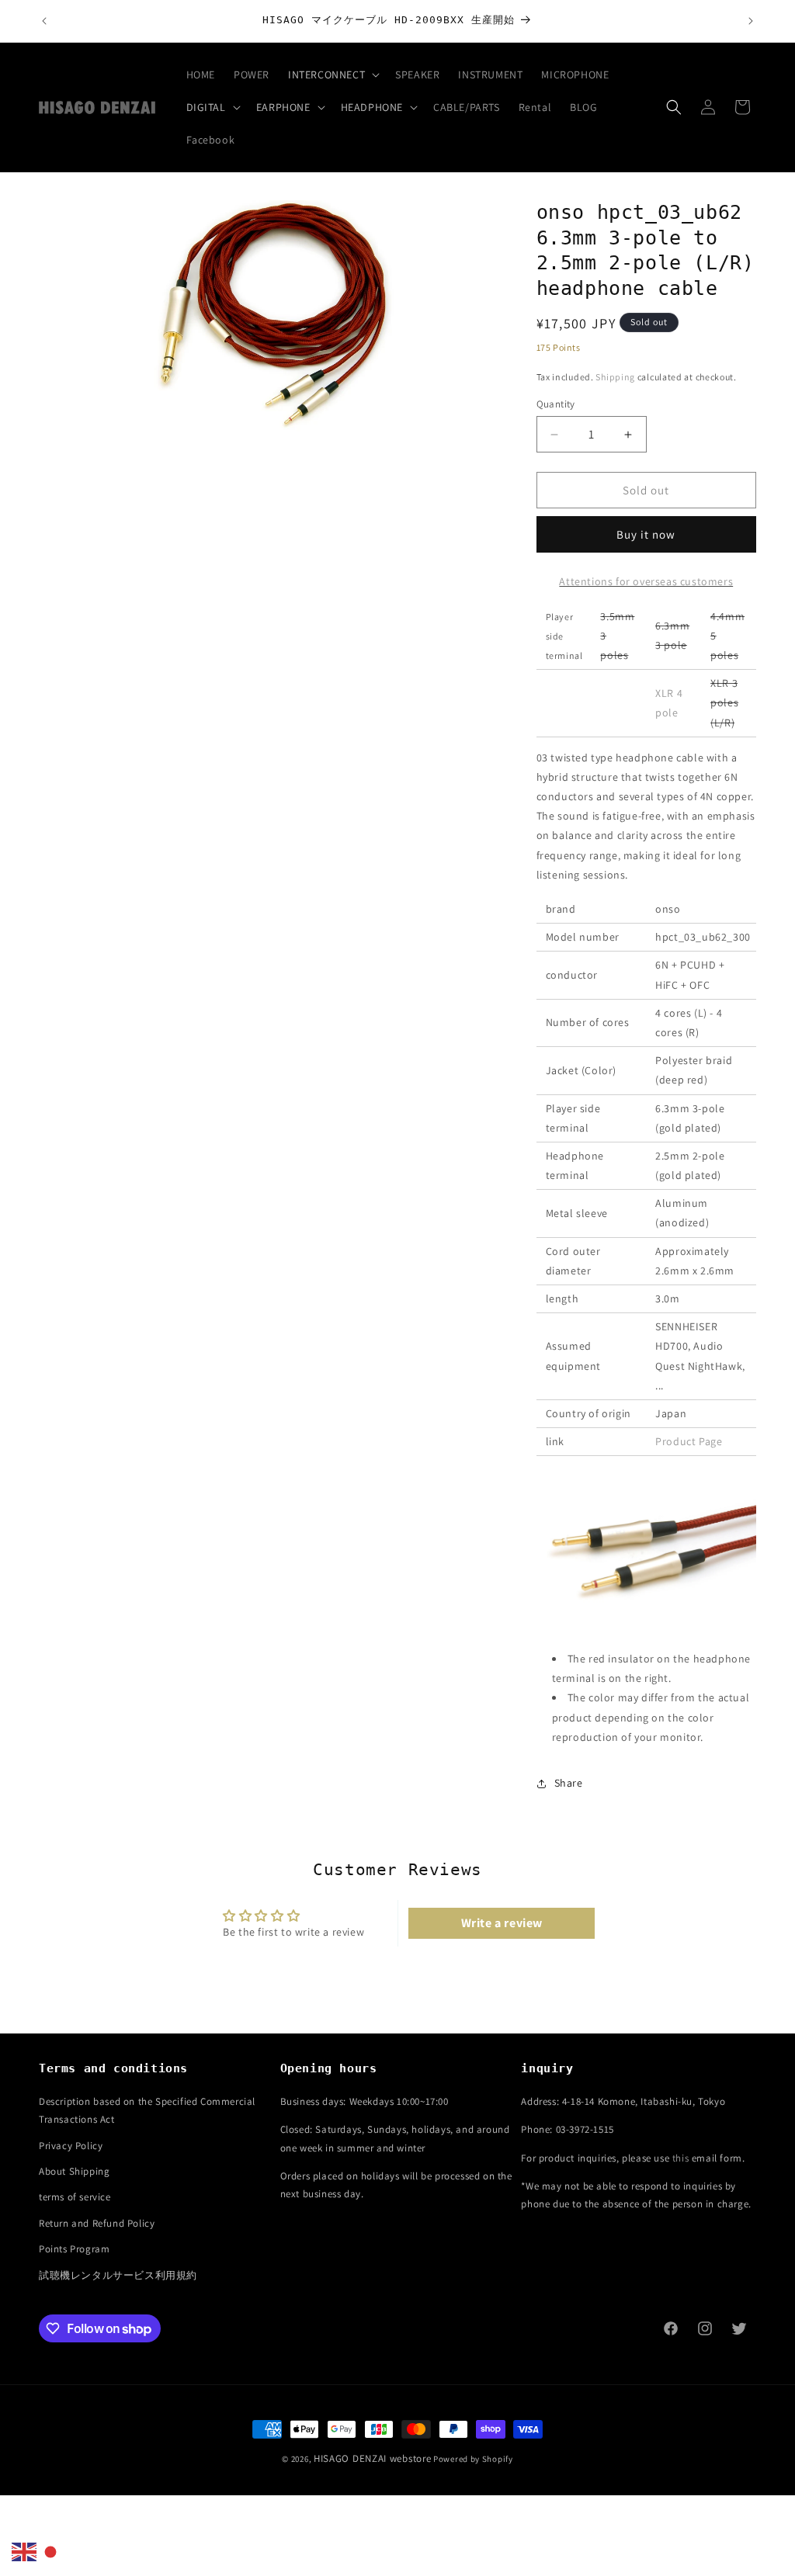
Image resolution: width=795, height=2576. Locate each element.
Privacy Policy (71, 2146)
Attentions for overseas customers (646, 581)
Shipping (615, 377)
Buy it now (646, 534)
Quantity (556, 404)
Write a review (502, 1923)
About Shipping (74, 2171)
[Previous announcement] (44, 21)
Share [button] (569, 1783)
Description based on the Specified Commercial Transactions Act (147, 2110)
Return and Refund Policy (97, 2223)
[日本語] (51, 2551)
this (680, 2158)
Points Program (74, 2249)
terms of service (75, 2197)
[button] (332, 75)
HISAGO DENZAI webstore (372, 2458)
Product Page (689, 1441)
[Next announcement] (751, 21)
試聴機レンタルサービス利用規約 (118, 2275)
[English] (25, 2551)
